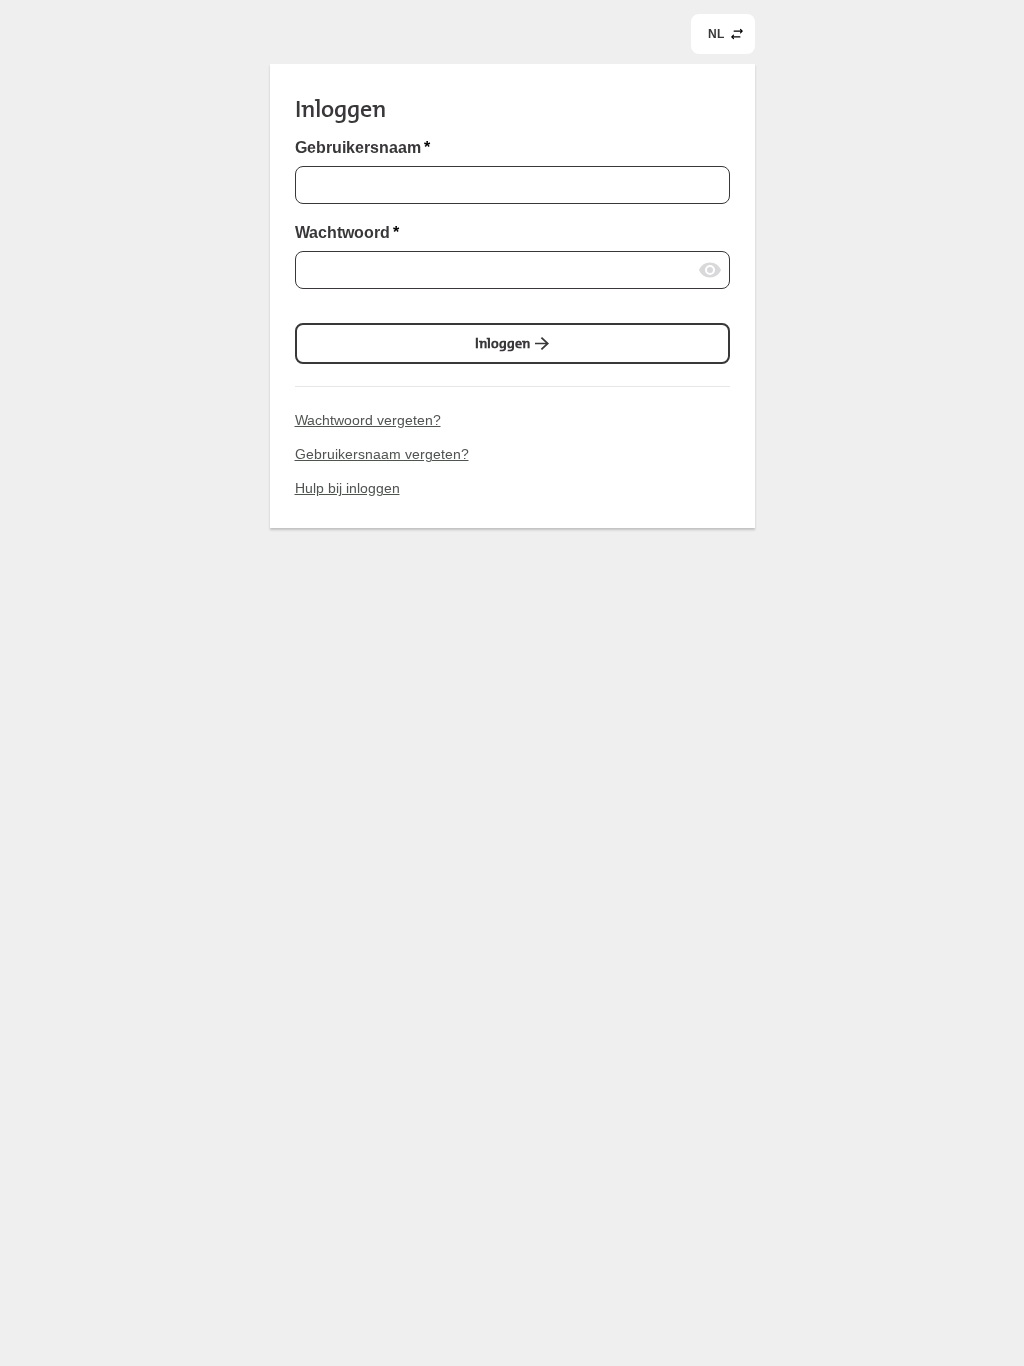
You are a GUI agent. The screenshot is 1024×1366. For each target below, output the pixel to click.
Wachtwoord (347, 233)
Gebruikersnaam (362, 148)
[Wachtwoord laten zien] (710, 270)
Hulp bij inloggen (347, 488)
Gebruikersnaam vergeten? (382, 454)
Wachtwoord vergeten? (368, 420)
